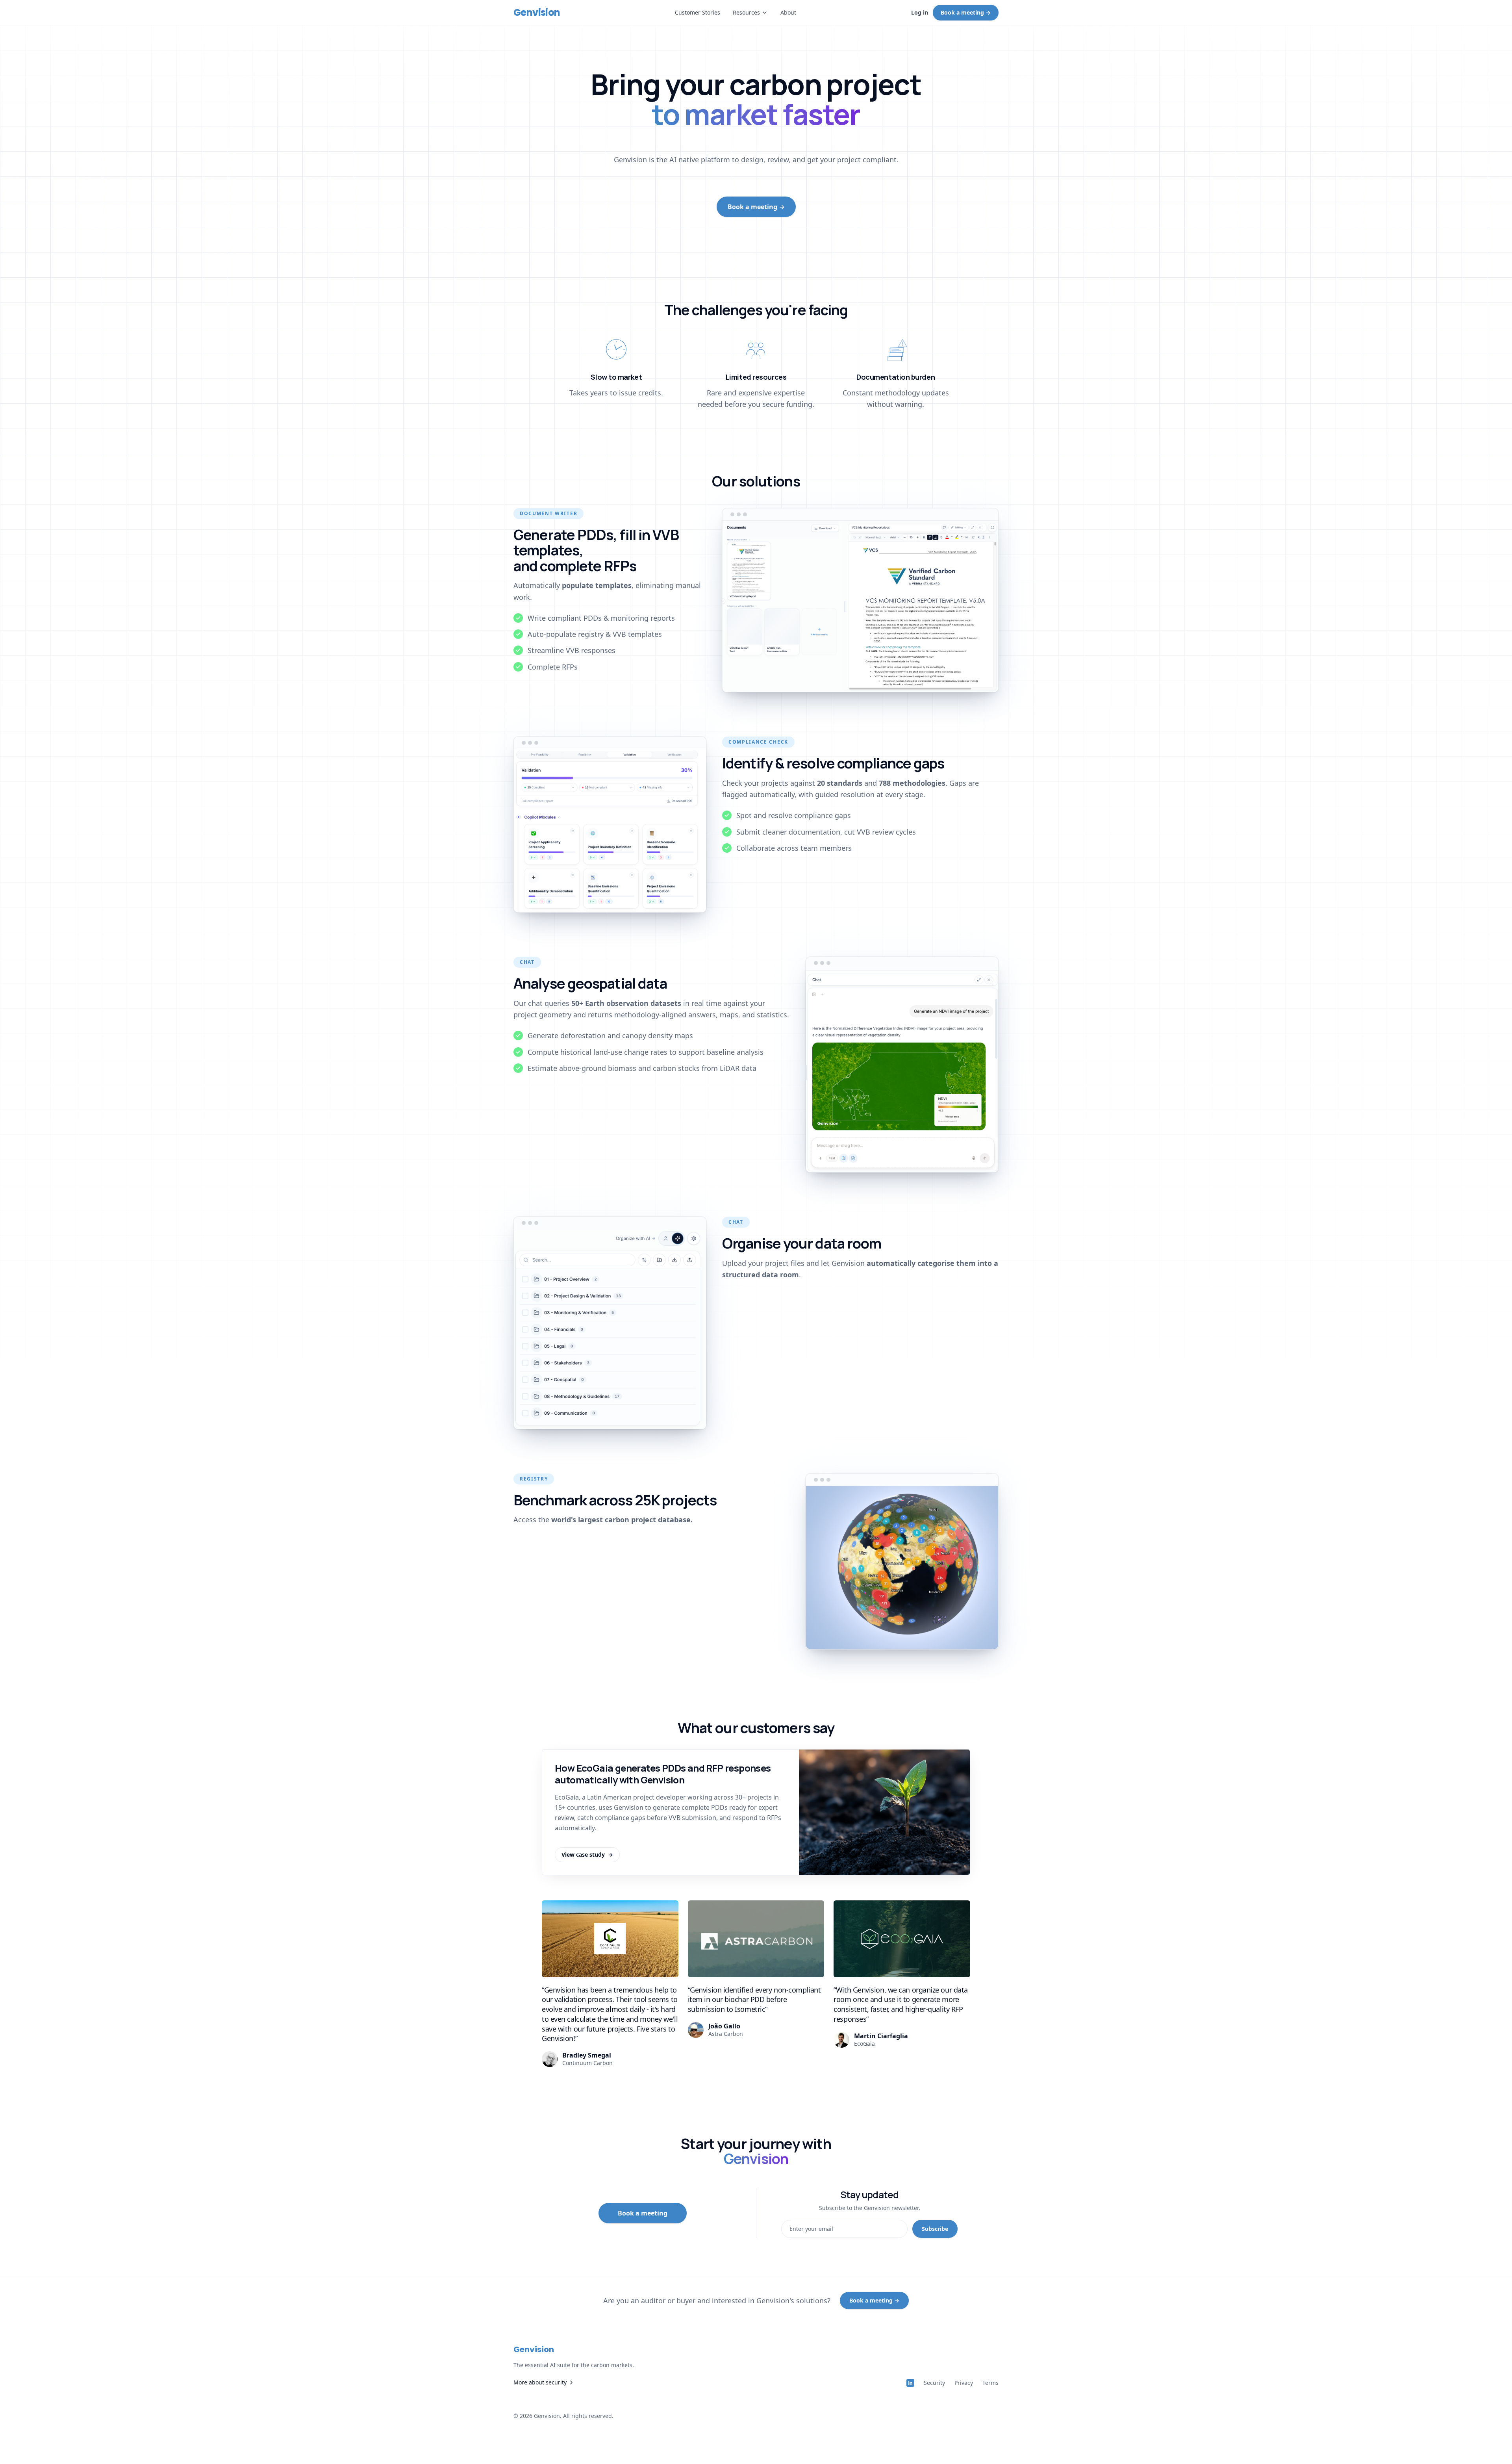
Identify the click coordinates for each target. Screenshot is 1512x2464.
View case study (587, 1854)
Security (934, 2383)
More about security (540, 2382)
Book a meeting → (966, 12)
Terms (990, 2383)
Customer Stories (698, 12)
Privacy (964, 2383)
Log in (920, 12)
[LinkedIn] (910, 2383)
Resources (746, 12)
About (788, 12)
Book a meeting (643, 2213)
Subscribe (935, 2229)
